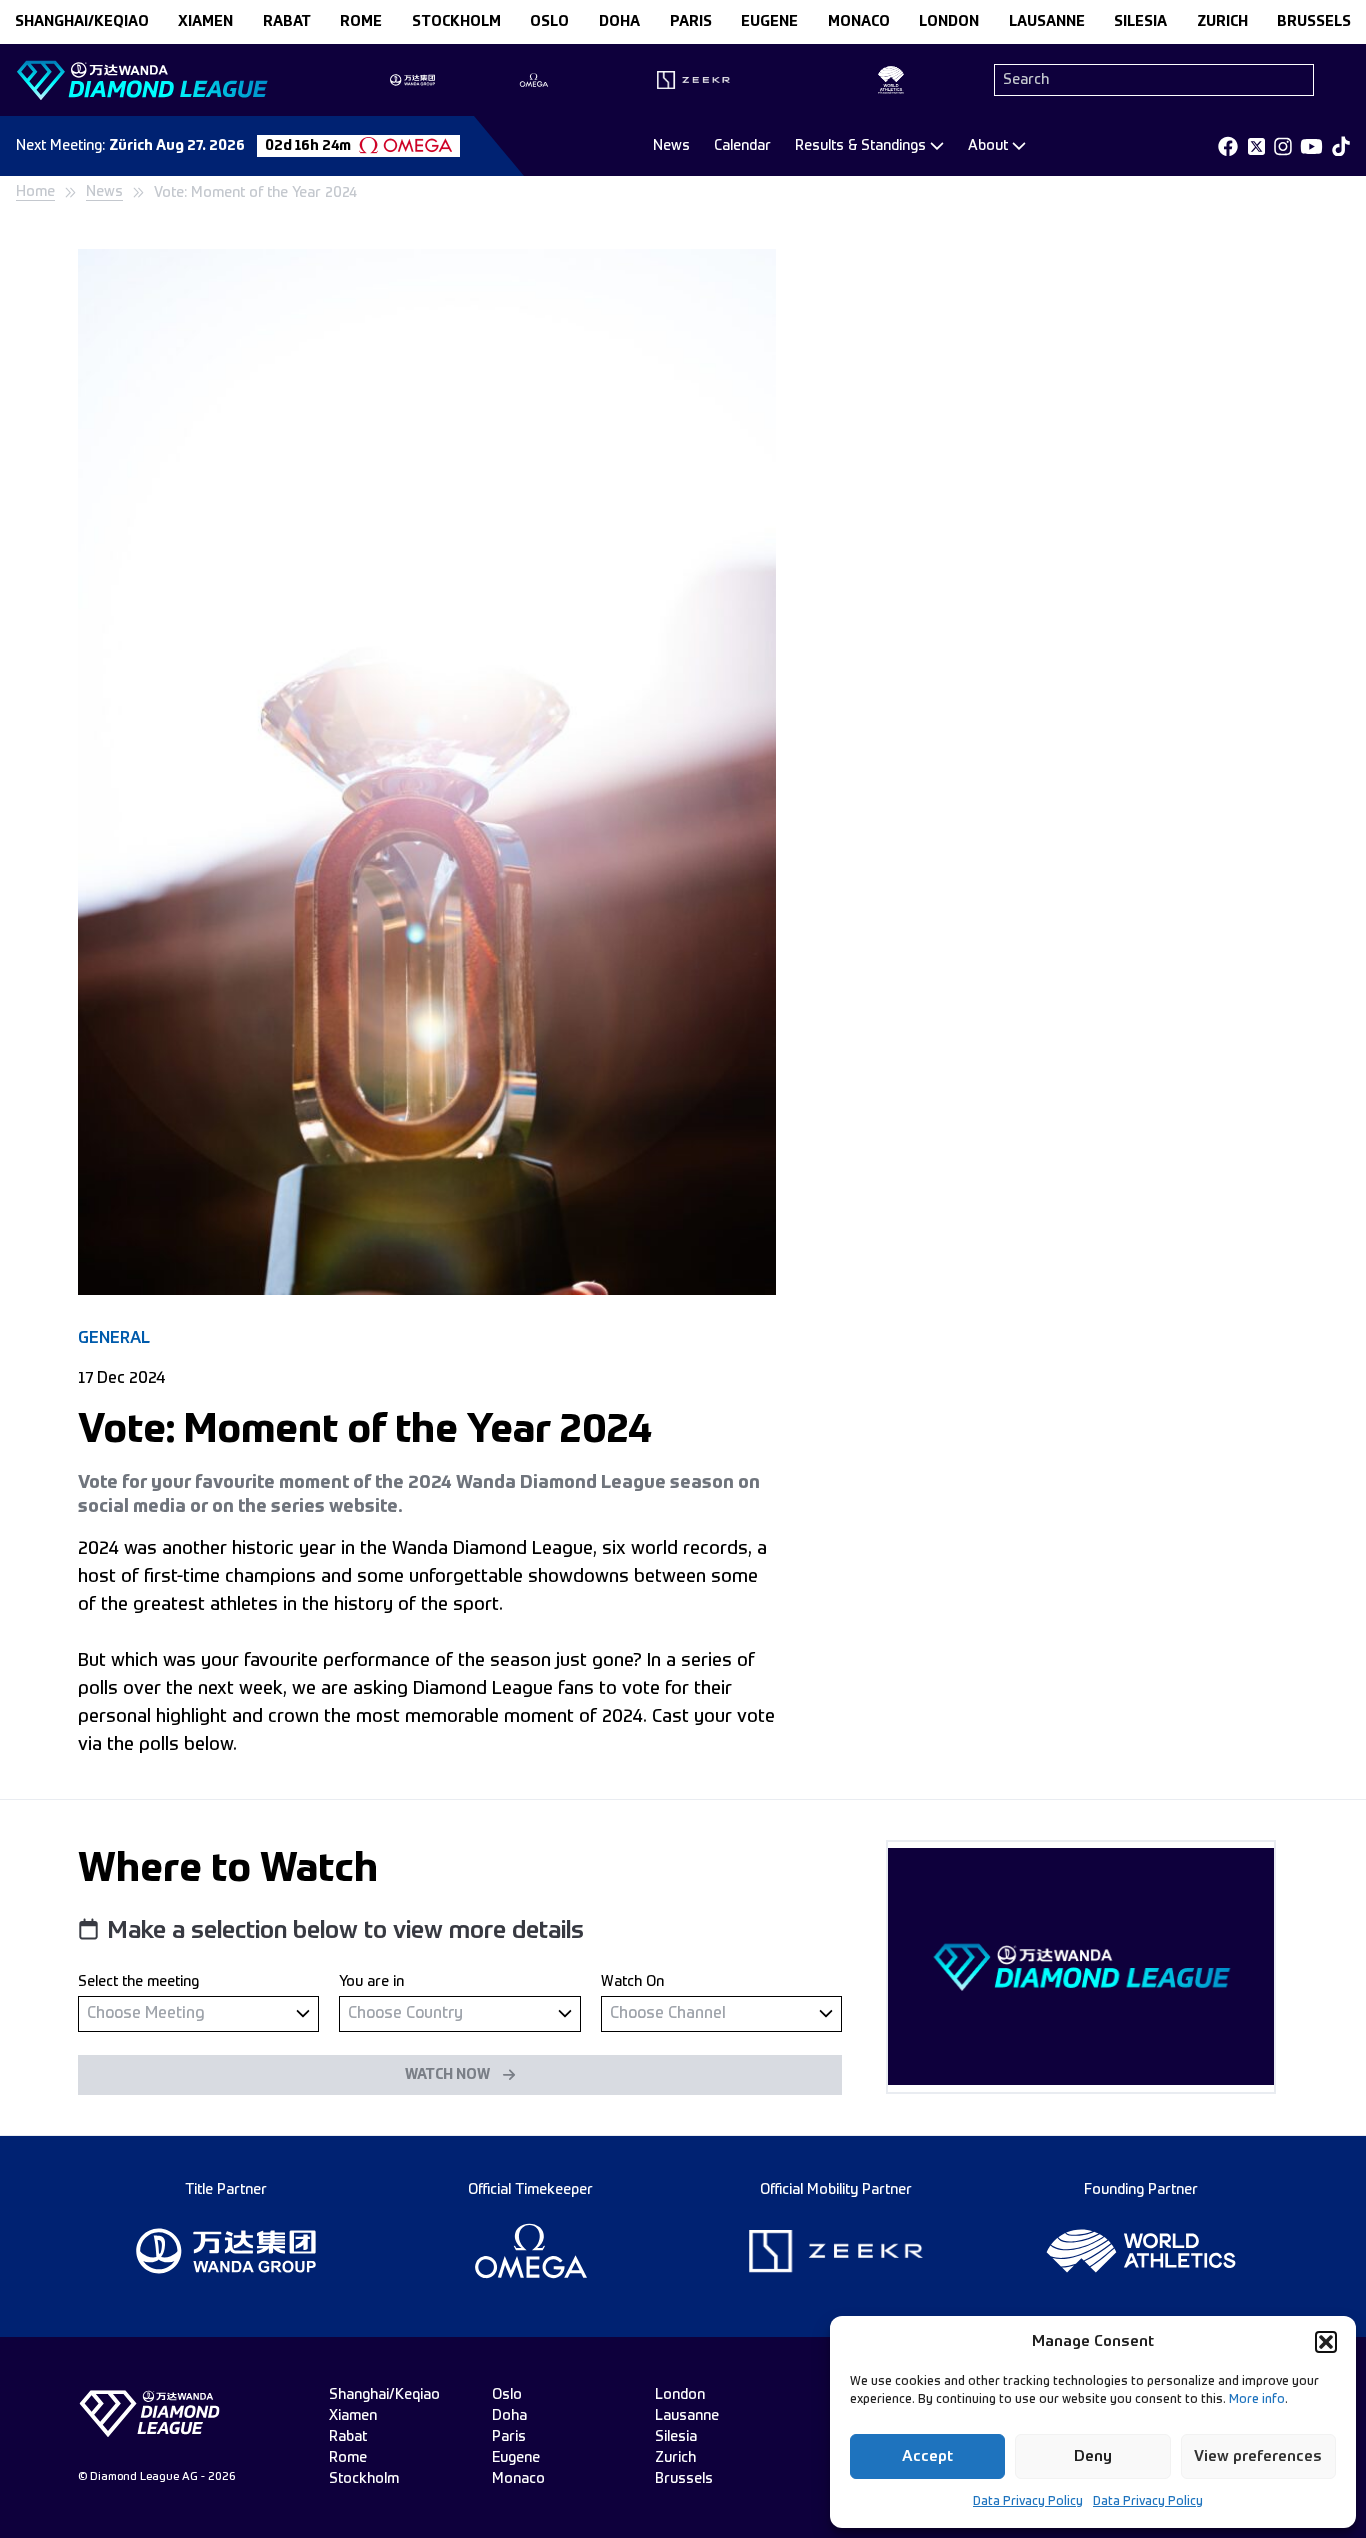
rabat (287, 22)
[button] (1326, 2342)
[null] (198, 2013)
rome (361, 22)
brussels (1314, 22)
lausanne (1047, 22)
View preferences (1258, 2456)
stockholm (456, 22)
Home (35, 192)
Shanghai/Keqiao (82, 22)
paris (691, 22)
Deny (1093, 2456)
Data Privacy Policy (1028, 2502)
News (671, 146)
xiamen (205, 22)
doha (619, 22)
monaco (859, 22)
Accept (927, 2456)
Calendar (742, 146)
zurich (1222, 22)
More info (1257, 2400)
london (949, 22)
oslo (549, 22)
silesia (1140, 22)
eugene (769, 22)
